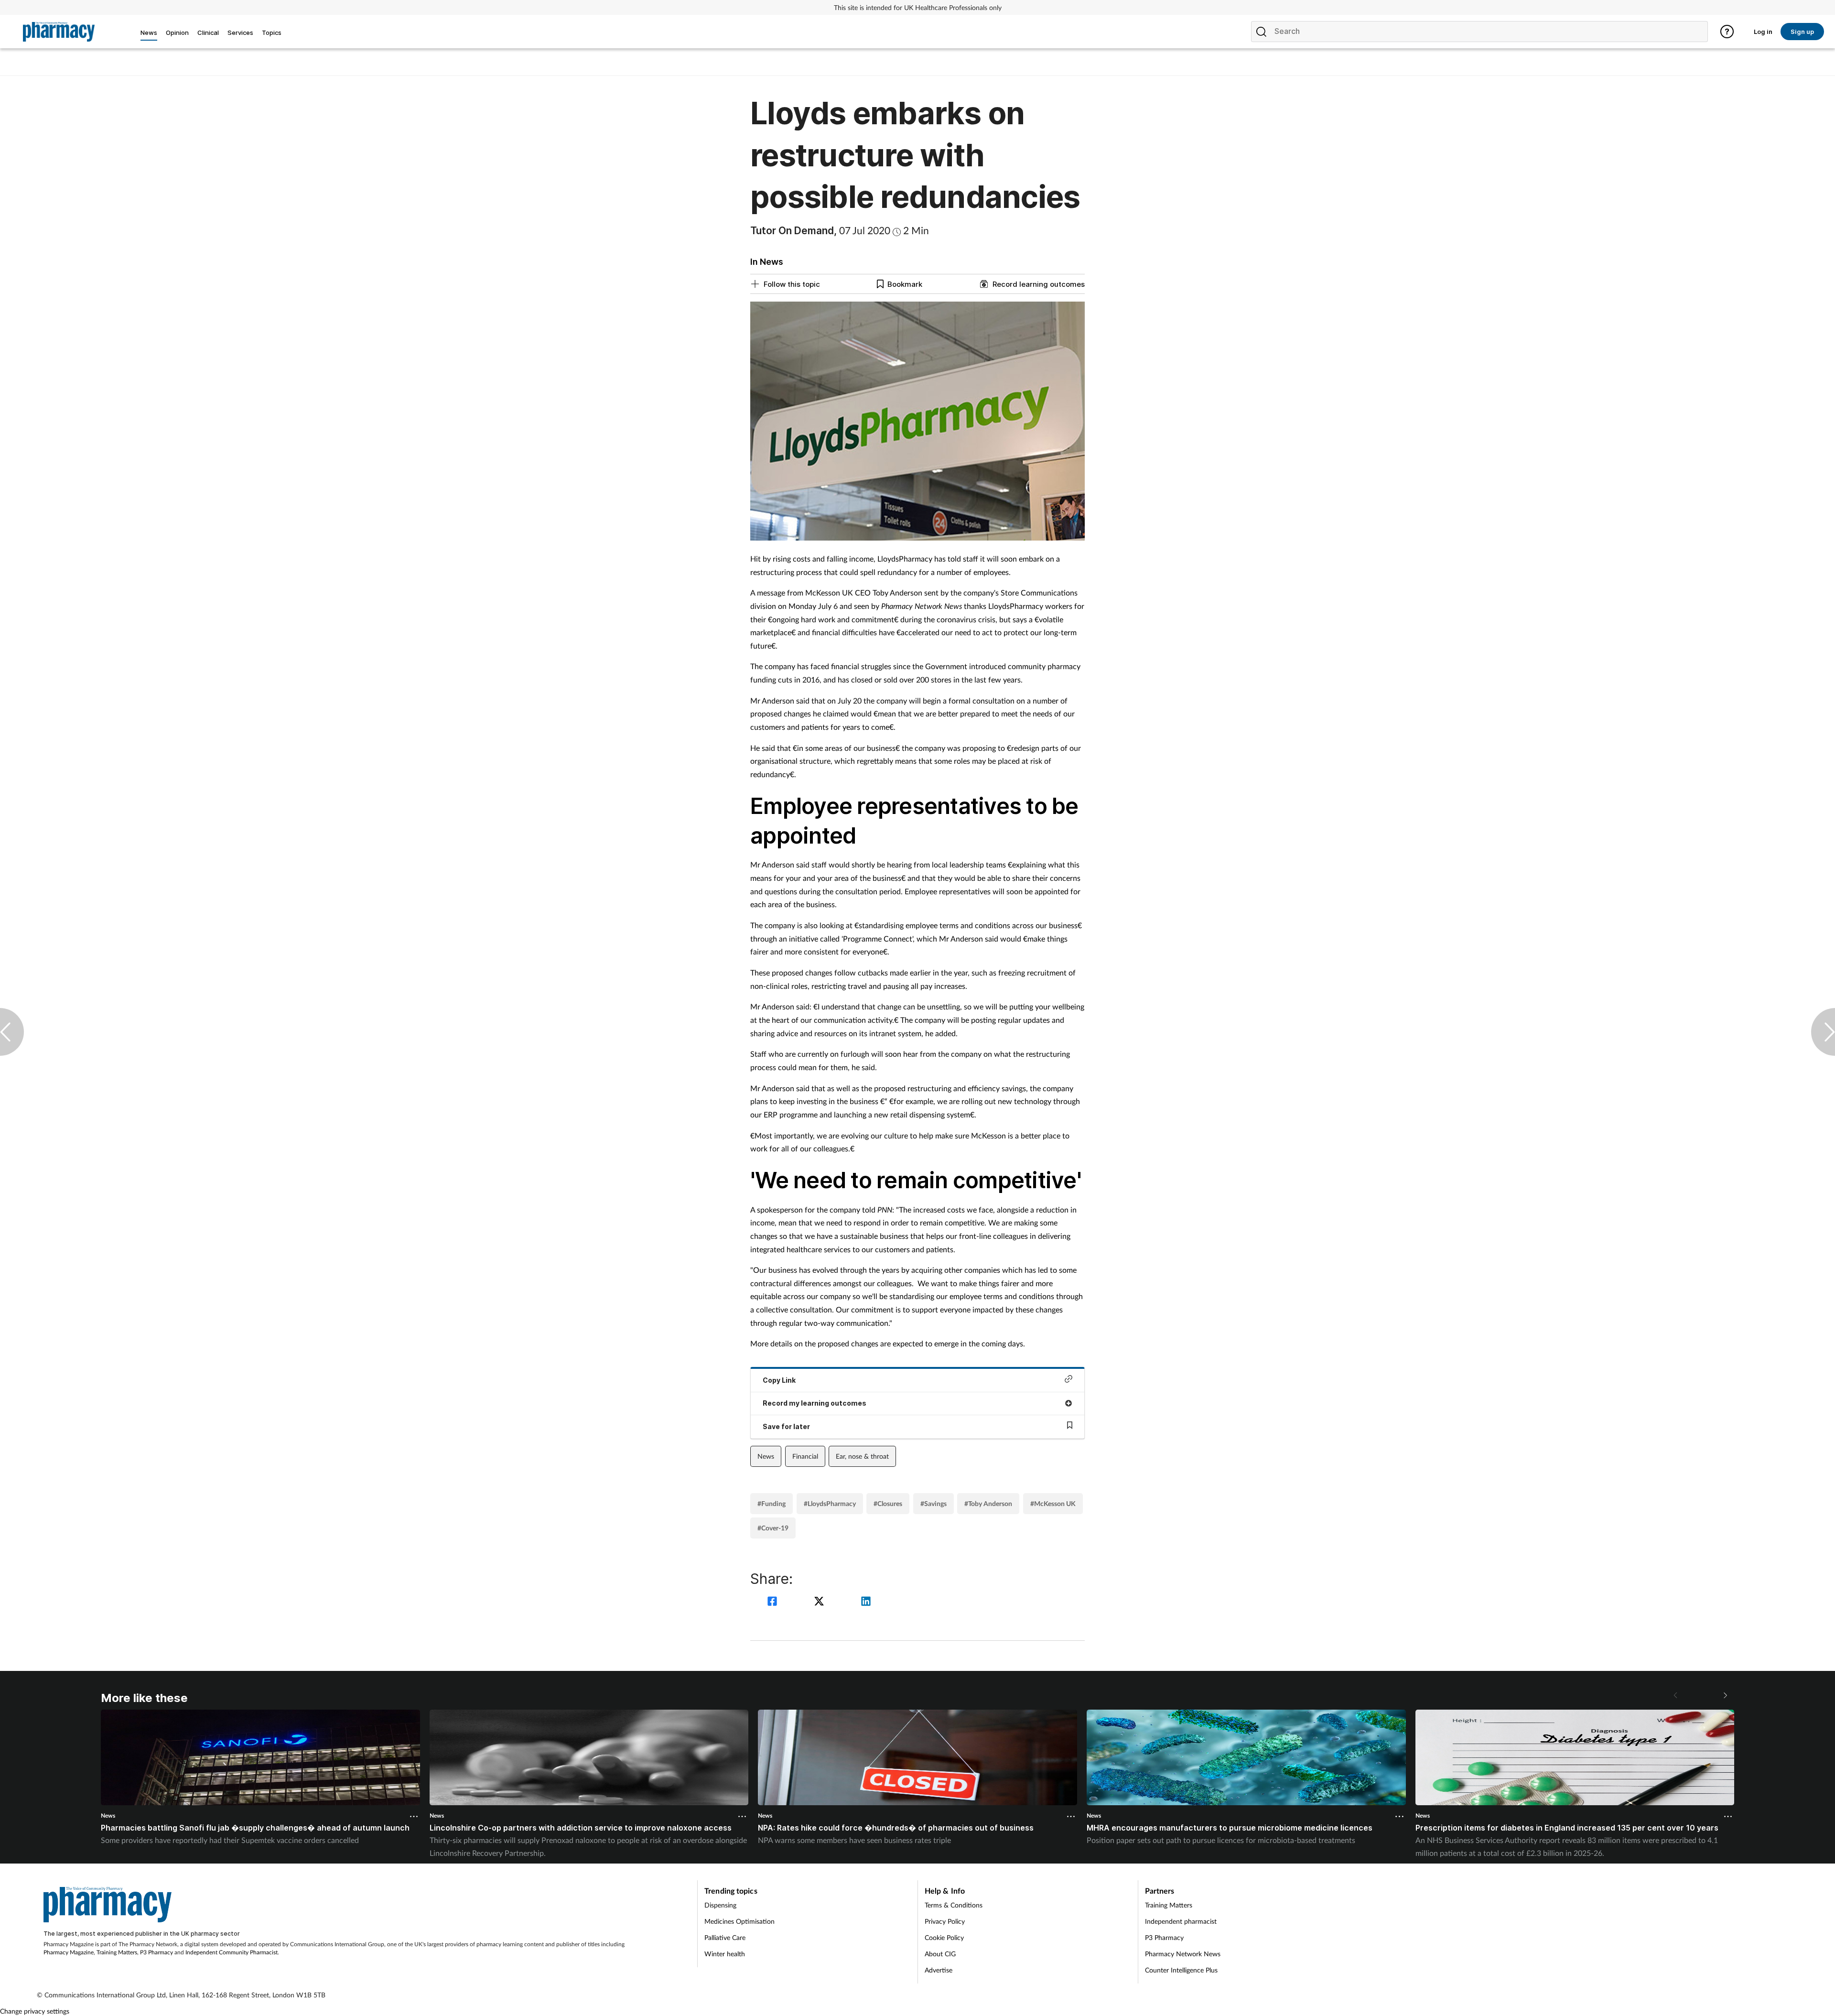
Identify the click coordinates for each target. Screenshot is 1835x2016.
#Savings (934, 1503)
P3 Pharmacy (157, 1952)
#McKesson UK (1053, 1503)
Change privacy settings (35, 2011)
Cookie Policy (944, 1937)
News (766, 1456)
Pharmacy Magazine (69, 1952)
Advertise (939, 1970)
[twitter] (820, 1602)
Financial (805, 1456)
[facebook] (774, 1602)
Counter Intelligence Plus (1181, 1970)
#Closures (888, 1503)
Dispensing (720, 1905)
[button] (1725, 1695)
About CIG (940, 1954)
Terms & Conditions (954, 1905)
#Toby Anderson (988, 1503)
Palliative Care (725, 1937)
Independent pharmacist (1181, 1921)
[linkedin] (866, 1602)
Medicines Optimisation (739, 1921)
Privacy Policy (945, 1921)
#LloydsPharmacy (830, 1503)
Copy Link (779, 1380)
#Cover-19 (773, 1528)
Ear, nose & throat (862, 1456)
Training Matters (117, 1952)
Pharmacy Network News (1183, 1954)
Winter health (725, 1954)
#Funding (772, 1503)
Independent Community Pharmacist (232, 1952)
